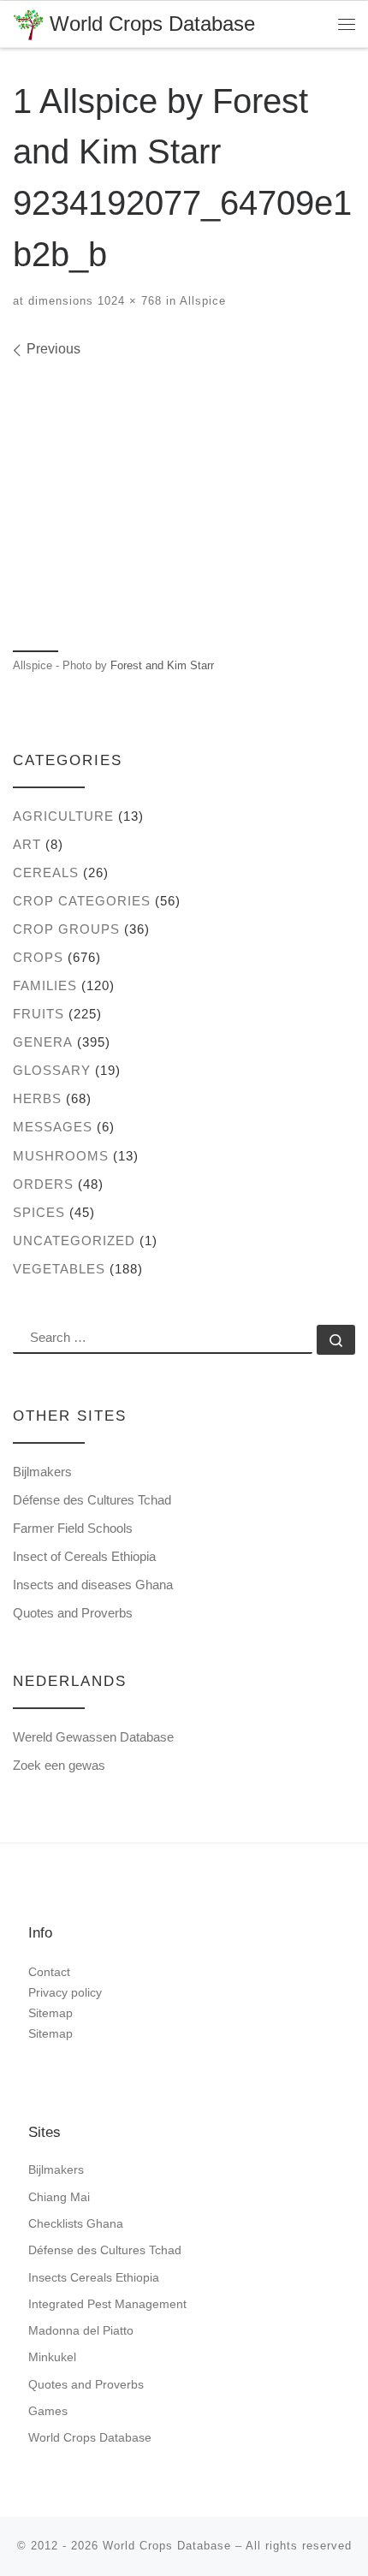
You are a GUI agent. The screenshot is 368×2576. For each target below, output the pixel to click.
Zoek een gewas (59, 1765)
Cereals (46, 873)
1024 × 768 (128, 301)
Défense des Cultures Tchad (92, 1500)
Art (27, 844)
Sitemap (50, 2013)
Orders (43, 1184)
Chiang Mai (59, 2197)
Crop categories (82, 901)
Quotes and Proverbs (73, 1613)
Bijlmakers (42, 1472)
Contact (49, 1972)
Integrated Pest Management (107, 2304)
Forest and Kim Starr (162, 665)
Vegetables (59, 1269)
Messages (53, 1127)
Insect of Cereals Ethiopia (84, 1556)
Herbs (37, 1098)
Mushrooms (61, 1156)
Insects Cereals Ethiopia (94, 2277)
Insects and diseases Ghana (93, 1585)
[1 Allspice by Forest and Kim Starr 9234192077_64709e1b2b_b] (184, 502)
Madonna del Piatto (81, 2330)
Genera (43, 1042)
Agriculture (63, 816)
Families (45, 985)
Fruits (39, 1014)
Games (48, 2411)
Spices (39, 1212)
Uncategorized (74, 1241)
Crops (38, 957)
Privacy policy (65, 1992)
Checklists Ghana (76, 2223)
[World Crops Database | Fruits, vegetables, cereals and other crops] (28, 23)
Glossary (52, 1070)
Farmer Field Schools (73, 1528)
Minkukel (52, 2357)
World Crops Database (90, 2437)
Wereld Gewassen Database (93, 1737)
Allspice (201, 301)
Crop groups (66, 929)
